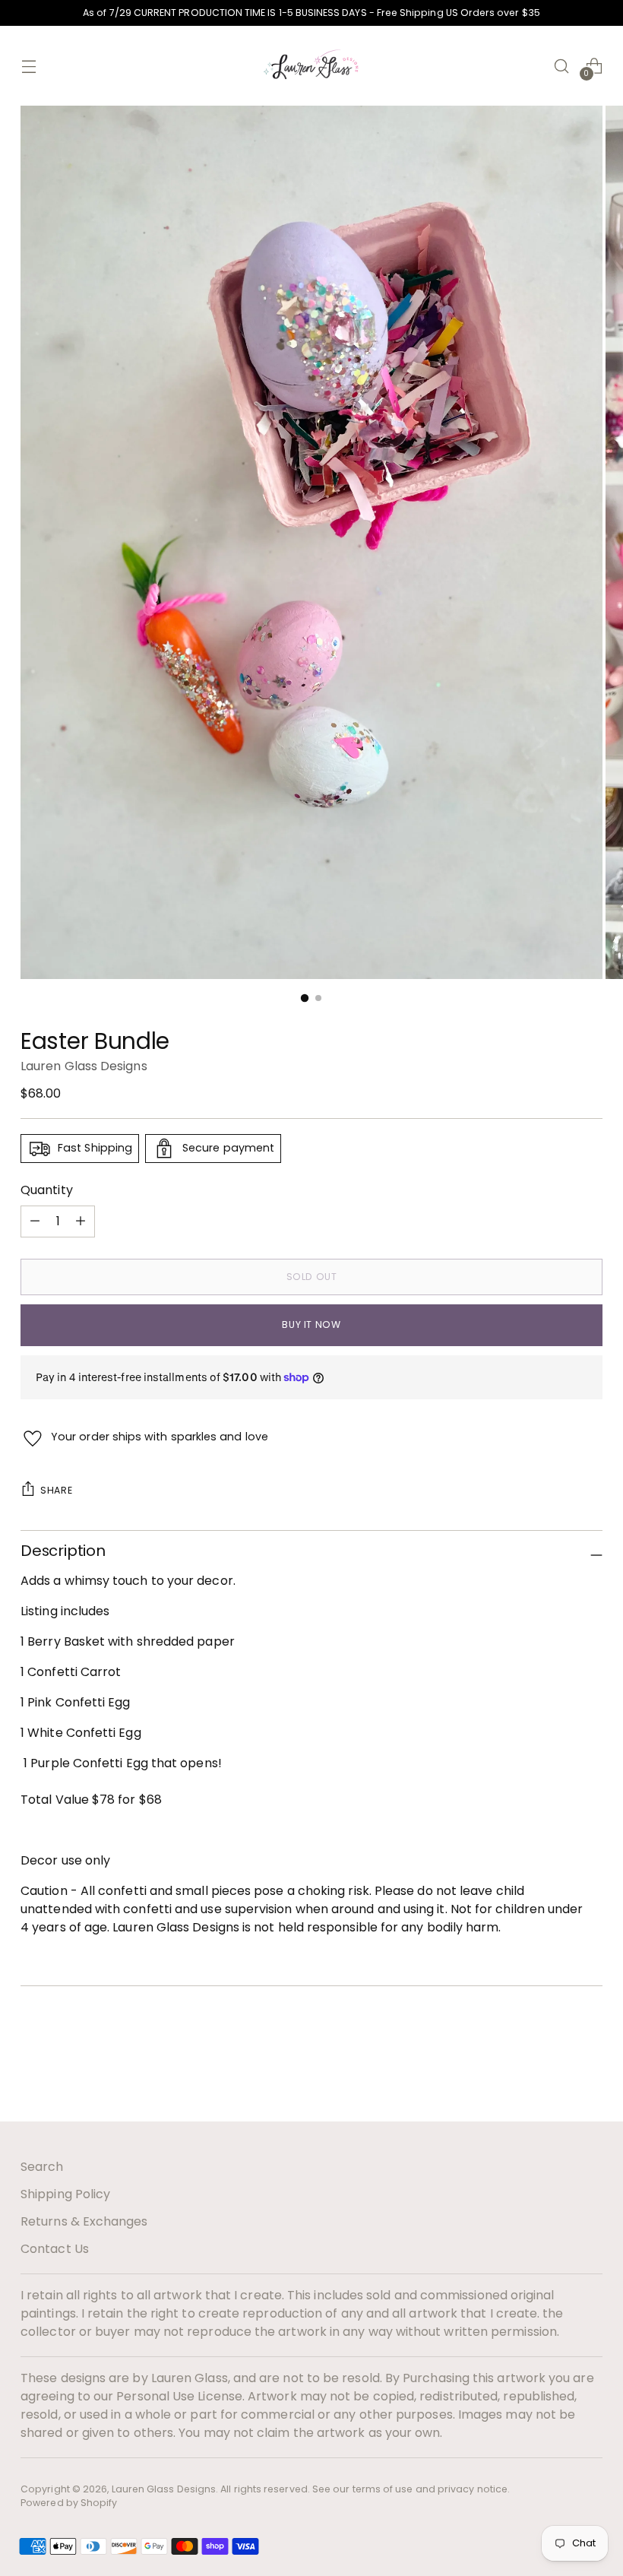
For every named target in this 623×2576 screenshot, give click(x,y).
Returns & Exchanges (84, 2221)
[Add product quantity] (35, 1221)
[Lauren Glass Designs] (311, 66)
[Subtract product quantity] (81, 1221)
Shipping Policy (65, 2194)
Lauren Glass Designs (84, 1066)
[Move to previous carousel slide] (555, 2070)
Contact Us (55, 2249)
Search (42, 2167)
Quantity (47, 1190)
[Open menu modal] (28, 66)
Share (56, 1490)
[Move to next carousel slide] (590, 2069)
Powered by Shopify (69, 2503)
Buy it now (311, 1324)
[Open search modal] (562, 66)
